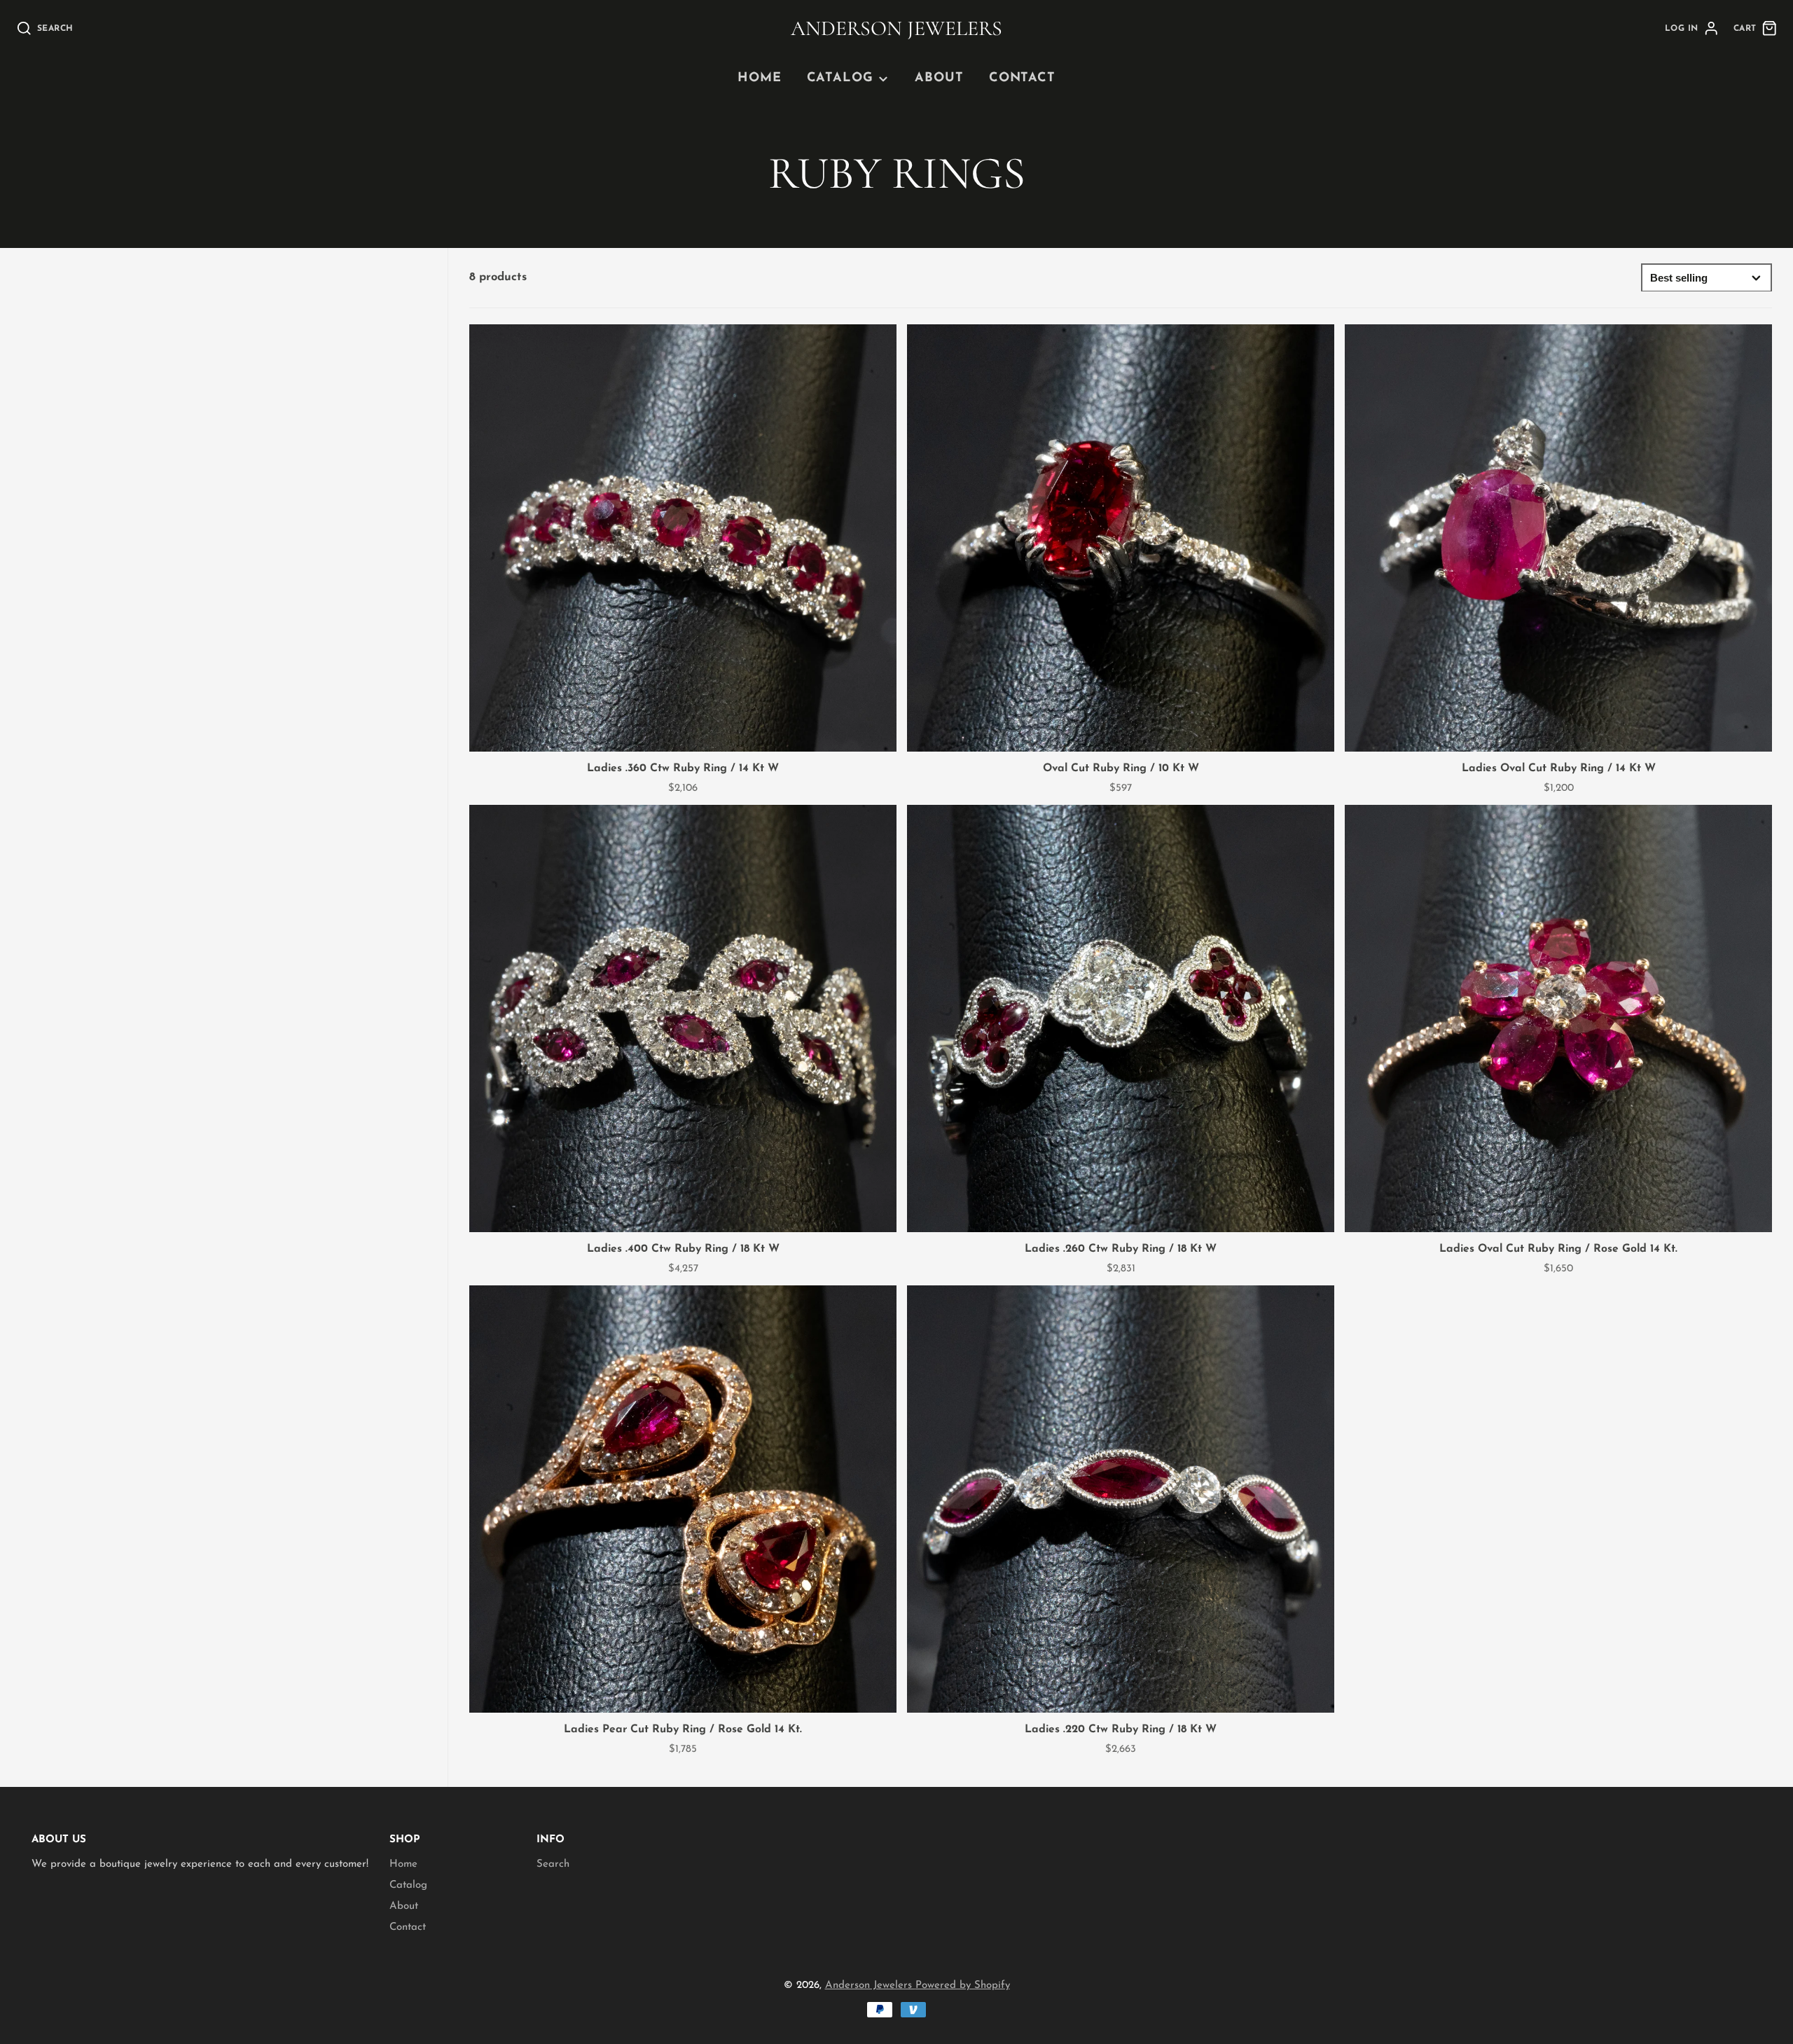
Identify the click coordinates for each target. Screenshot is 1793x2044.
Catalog (840, 78)
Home (760, 78)
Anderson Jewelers (870, 1986)
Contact (1022, 78)
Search (553, 1864)
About (939, 78)
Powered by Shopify (963, 1986)
